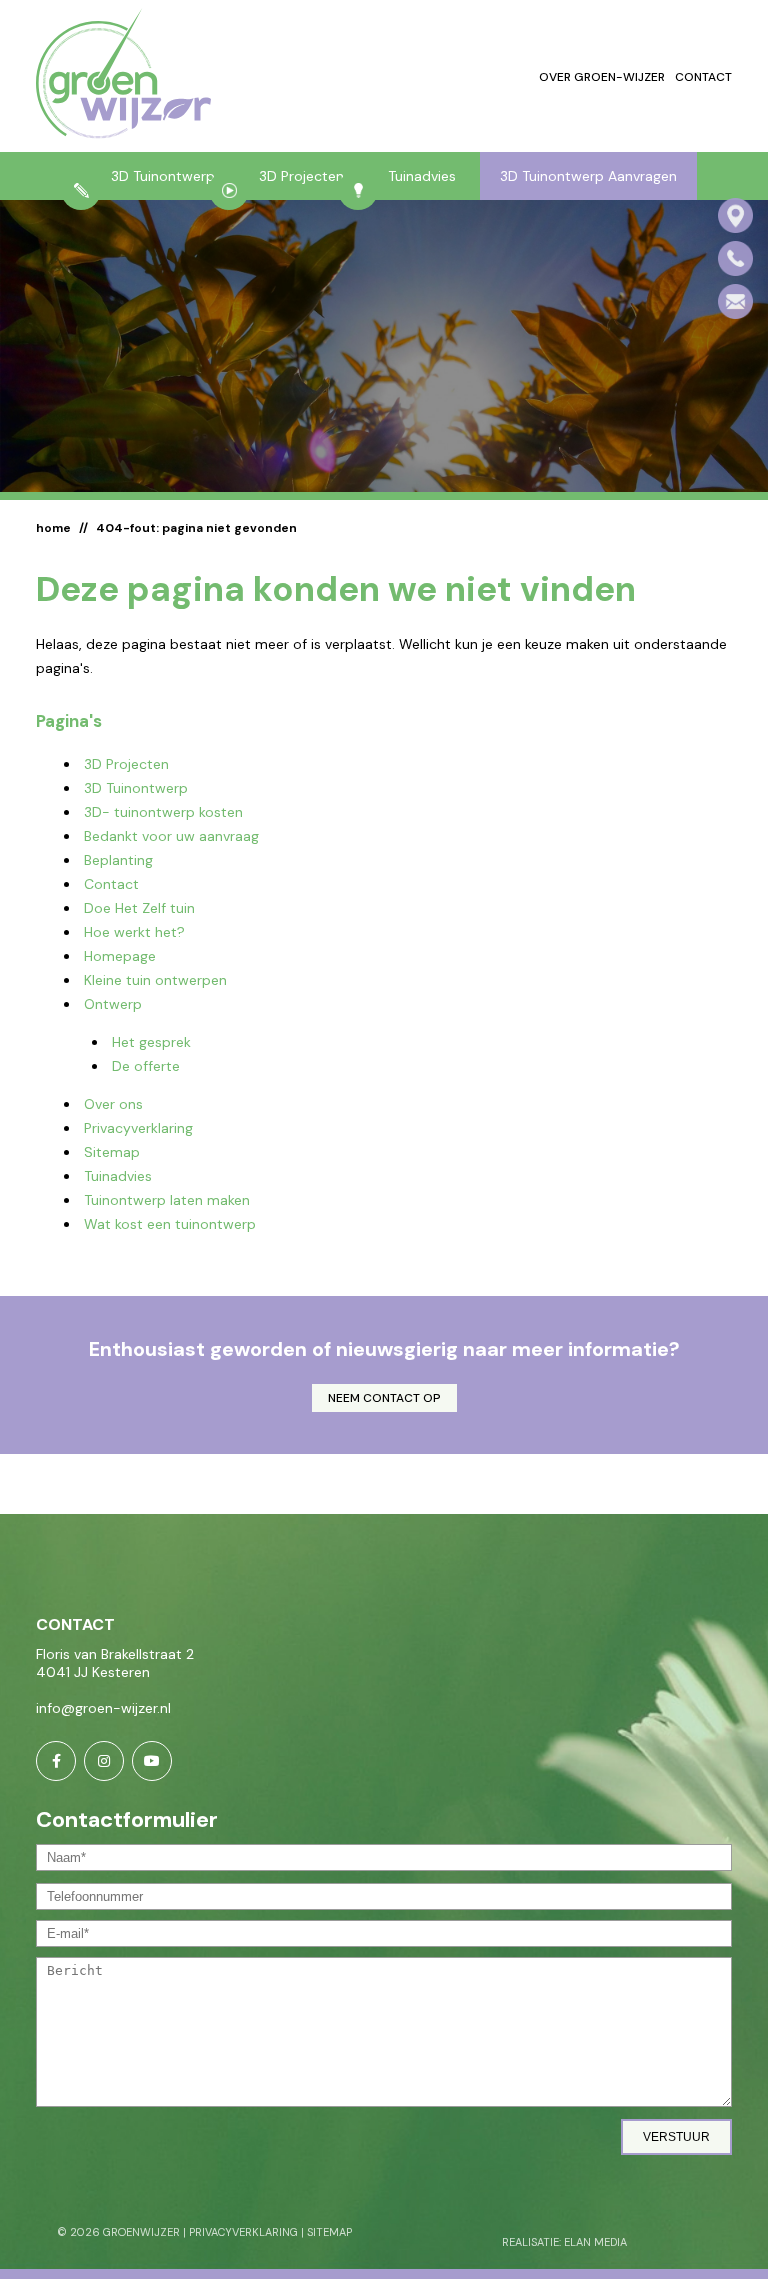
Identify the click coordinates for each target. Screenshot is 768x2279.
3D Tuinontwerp (163, 176)
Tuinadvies (422, 176)
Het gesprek (151, 1042)
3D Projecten (301, 176)
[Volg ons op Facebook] (56, 1761)
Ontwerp (113, 1004)
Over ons (113, 1104)
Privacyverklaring (138, 1128)
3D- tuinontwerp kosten (163, 812)
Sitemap (112, 1152)
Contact (703, 77)
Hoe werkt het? (134, 932)
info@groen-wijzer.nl (103, 1708)
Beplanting (118, 860)
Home (53, 528)
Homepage (120, 956)
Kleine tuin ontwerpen (155, 980)
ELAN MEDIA (595, 2242)
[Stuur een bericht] (735, 301)
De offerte (146, 1066)
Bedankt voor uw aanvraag (171, 836)
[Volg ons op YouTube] (152, 1761)
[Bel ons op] (735, 258)
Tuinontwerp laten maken (167, 1200)
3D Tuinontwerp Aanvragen (588, 176)
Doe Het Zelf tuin (139, 908)
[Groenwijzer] (123, 76)
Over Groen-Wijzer (602, 77)
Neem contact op (384, 1398)
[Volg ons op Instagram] (104, 1761)
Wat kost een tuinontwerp (170, 1224)
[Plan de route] (735, 215)
